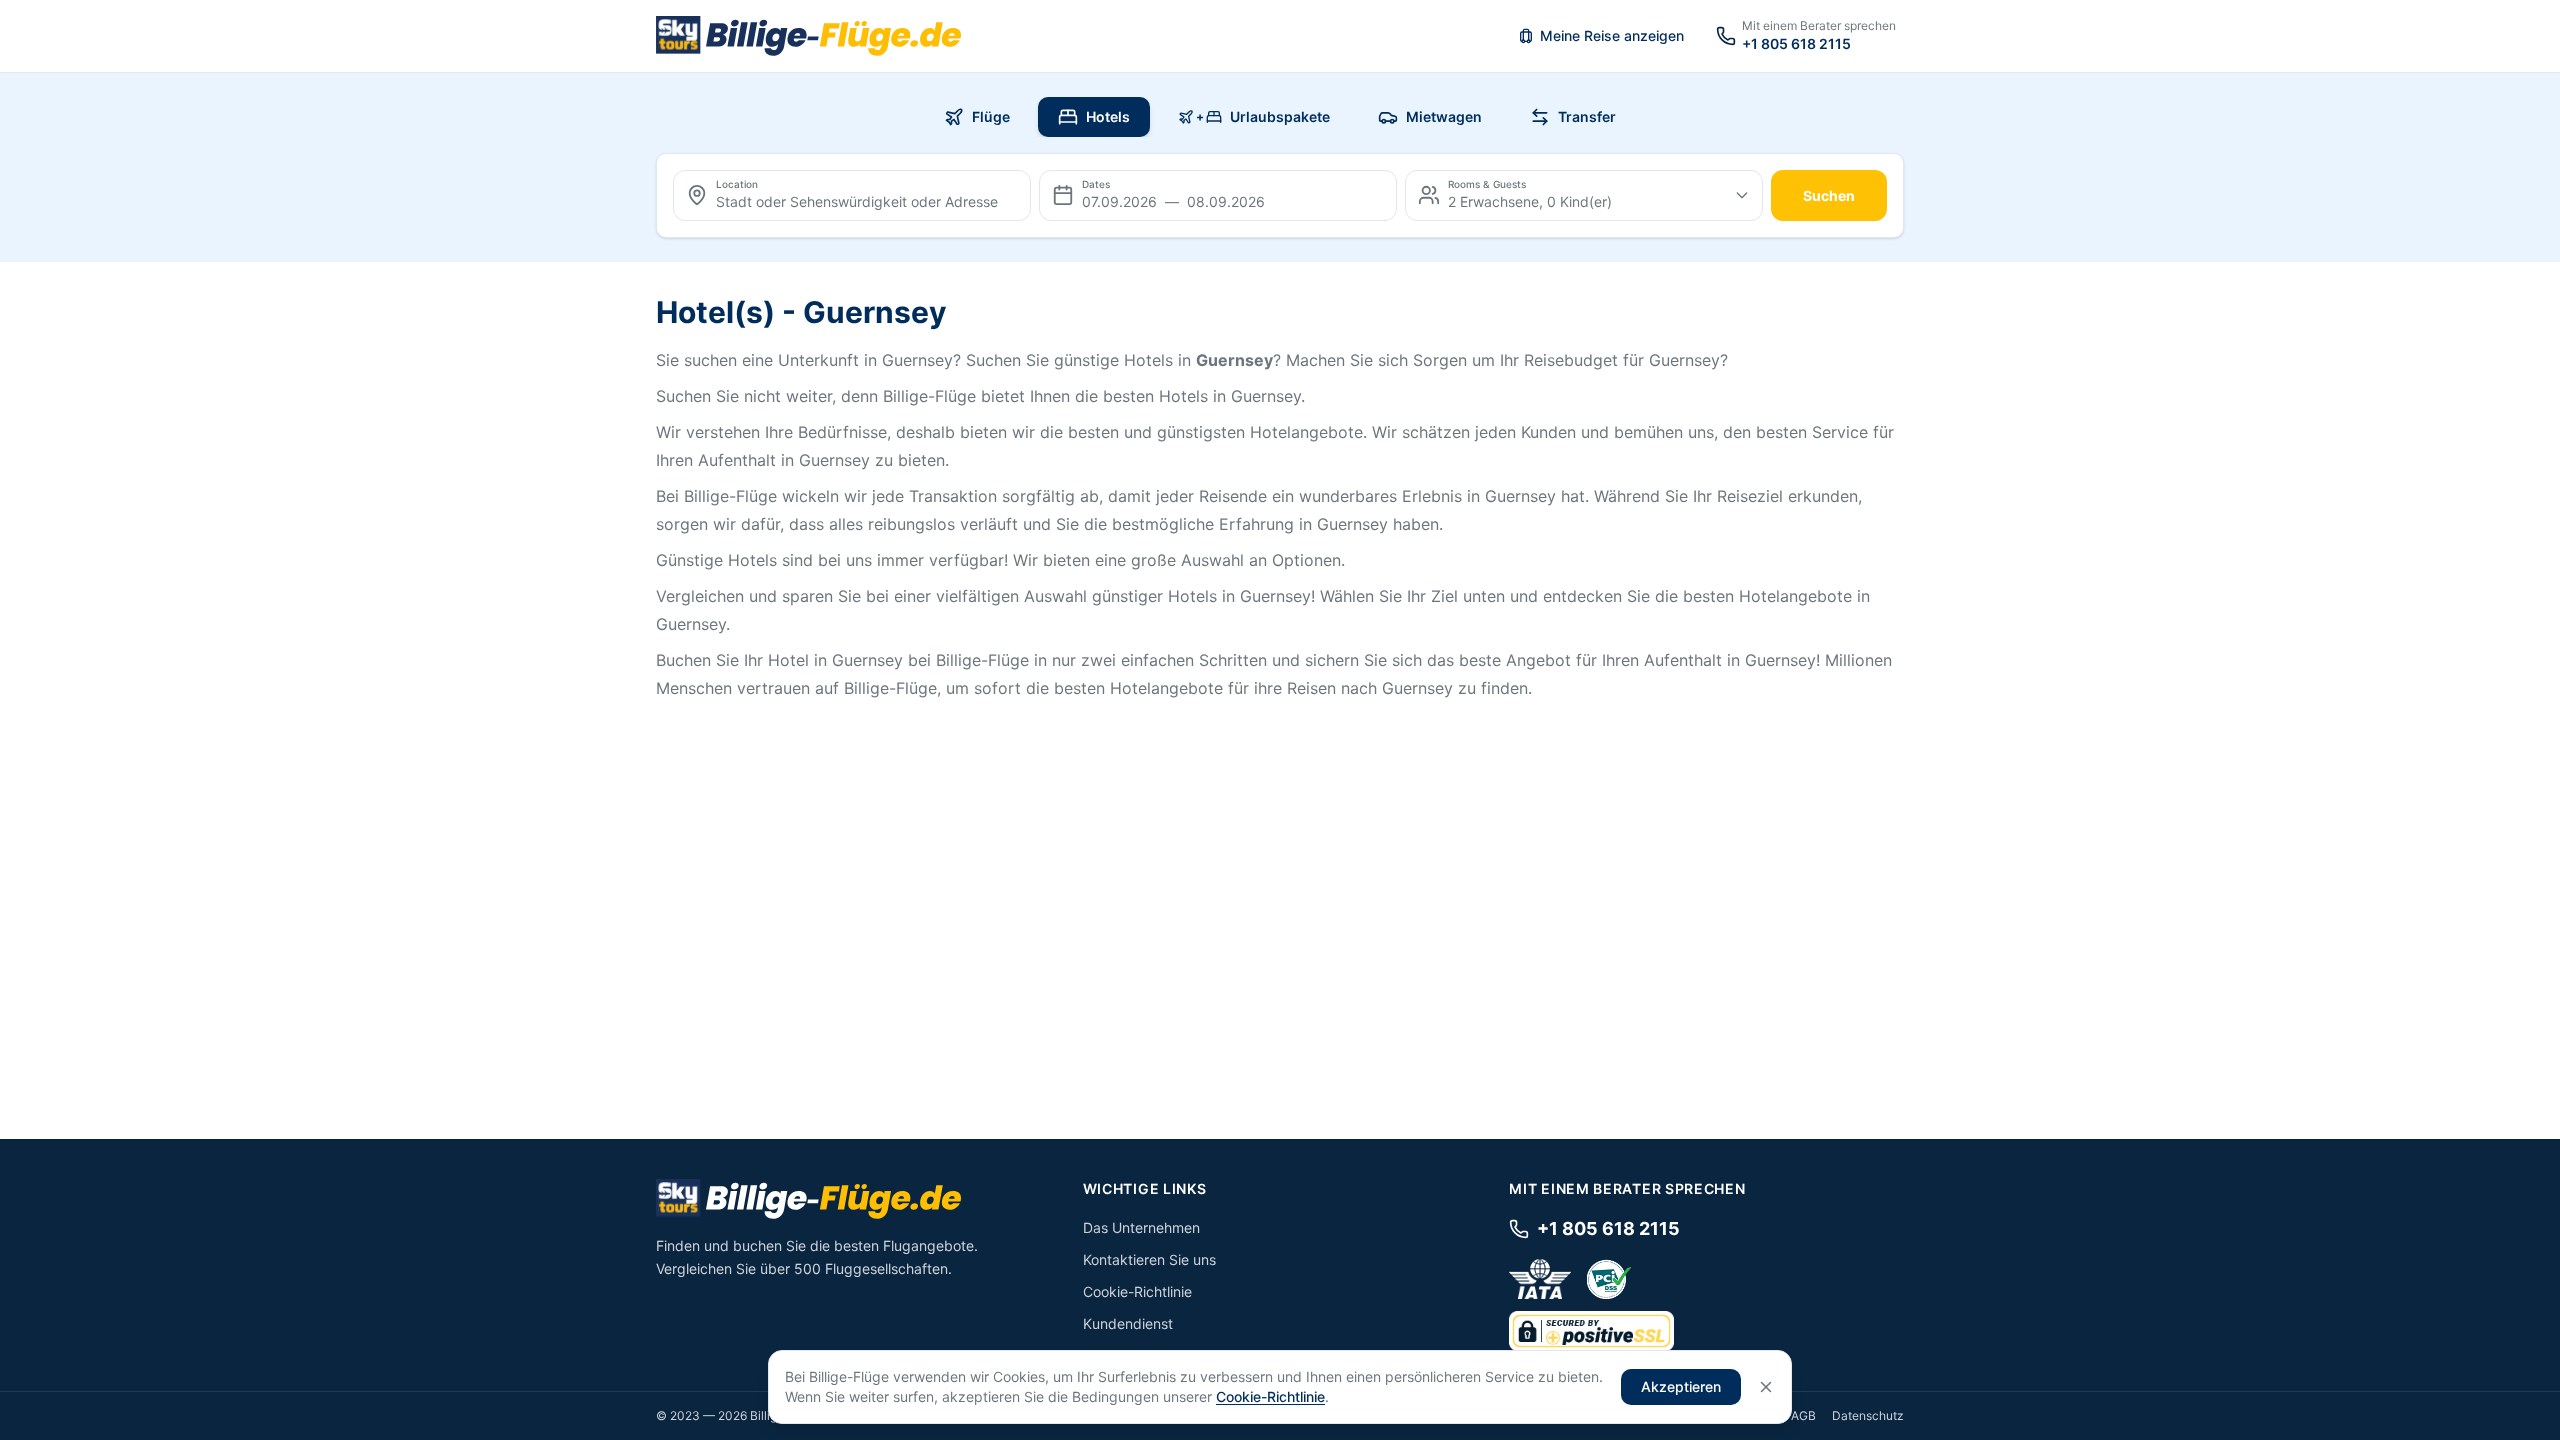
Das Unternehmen (1141, 1227)
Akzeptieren (1681, 1386)
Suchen (1829, 195)
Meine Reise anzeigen (1612, 35)
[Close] (1766, 1387)
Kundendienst (1128, 1323)
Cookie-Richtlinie (1137, 1291)
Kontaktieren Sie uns (1149, 1259)
